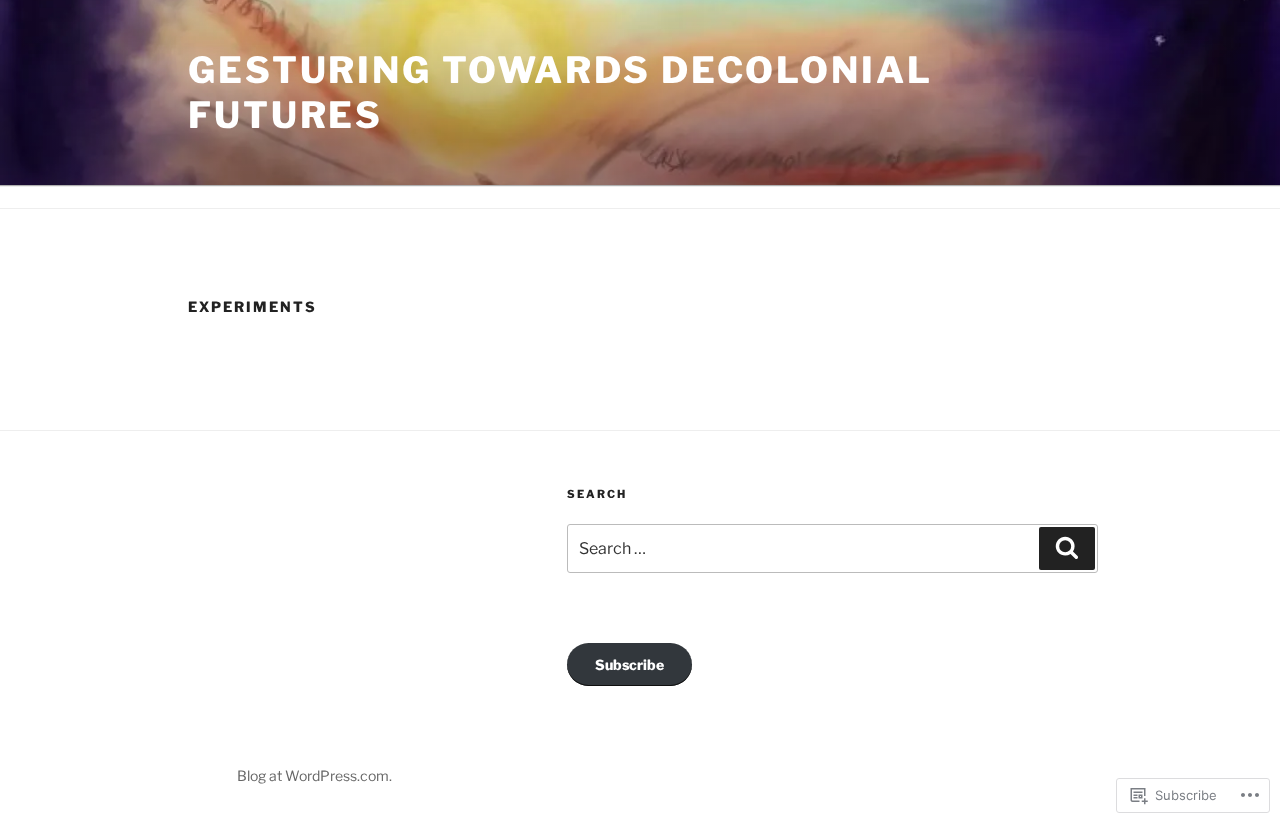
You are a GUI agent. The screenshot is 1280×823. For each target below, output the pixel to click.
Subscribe (629, 664)
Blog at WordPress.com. (314, 775)
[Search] (1067, 548)
